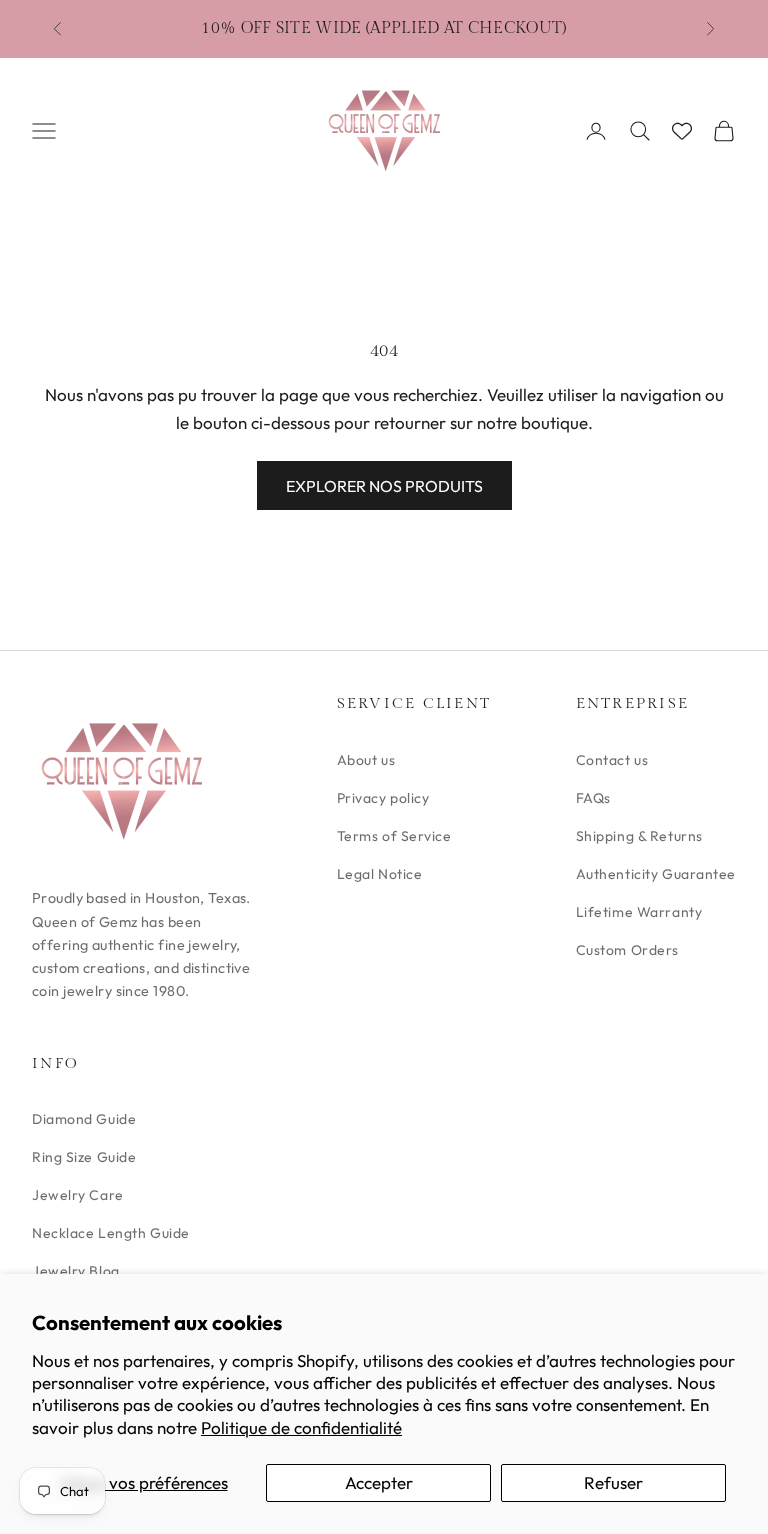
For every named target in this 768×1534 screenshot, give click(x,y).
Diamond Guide (84, 1119)
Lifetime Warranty (639, 912)
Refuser (613, 1482)
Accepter (379, 1482)
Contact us (612, 760)
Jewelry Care (78, 1195)
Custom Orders (627, 950)
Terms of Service (394, 836)
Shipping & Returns (639, 836)
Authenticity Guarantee (656, 874)
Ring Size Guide (84, 1157)
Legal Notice (380, 874)
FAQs (593, 798)
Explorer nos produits (384, 486)
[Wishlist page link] (682, 131)
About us (366, 760)
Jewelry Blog (76, 1271)
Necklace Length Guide (111, 1233)
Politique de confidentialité (301, 1427)
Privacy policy (383, 798)
